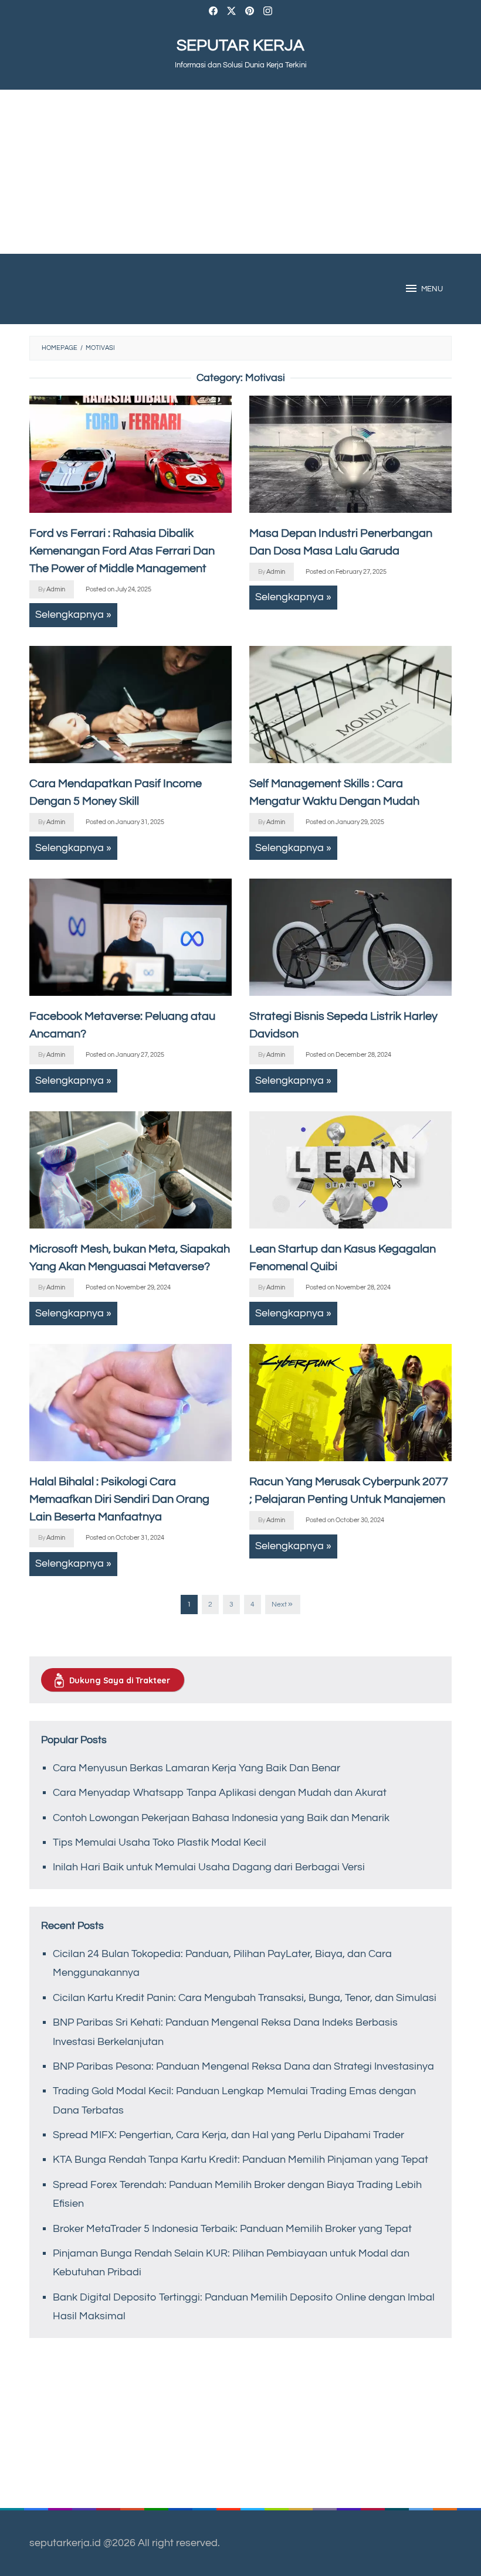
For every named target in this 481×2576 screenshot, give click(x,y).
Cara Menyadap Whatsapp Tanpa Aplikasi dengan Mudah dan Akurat (220, 1793)
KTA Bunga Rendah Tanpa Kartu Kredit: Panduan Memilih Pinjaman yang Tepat (240, 2160)
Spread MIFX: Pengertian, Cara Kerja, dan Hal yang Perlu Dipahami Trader (228, 2135)
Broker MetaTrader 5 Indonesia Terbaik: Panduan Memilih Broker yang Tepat (232, 2229)
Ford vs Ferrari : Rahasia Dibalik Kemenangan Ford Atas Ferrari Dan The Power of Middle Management (122, 551)
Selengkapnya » (73, 615)
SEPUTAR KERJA (240, 45)
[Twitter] (231, 13)
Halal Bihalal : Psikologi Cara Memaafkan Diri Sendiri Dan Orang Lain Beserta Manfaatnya (119, 1499)
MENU (432, 289)
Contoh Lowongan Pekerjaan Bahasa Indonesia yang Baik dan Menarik (221, 1818)
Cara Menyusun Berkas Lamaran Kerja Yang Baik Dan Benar (197, 1768)
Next (279, 1605)
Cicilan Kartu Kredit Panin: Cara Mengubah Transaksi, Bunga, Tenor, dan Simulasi (245, 1998)
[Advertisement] (240, 172)
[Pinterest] (250, 13)
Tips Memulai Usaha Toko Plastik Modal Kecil (160, 1842)
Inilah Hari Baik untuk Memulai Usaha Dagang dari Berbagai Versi (209, 1867)
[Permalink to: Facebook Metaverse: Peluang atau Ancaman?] (131, 937)
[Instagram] (268, 13)
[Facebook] (213, 13)
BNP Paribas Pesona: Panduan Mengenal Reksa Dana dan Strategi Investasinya (243, 2066)
